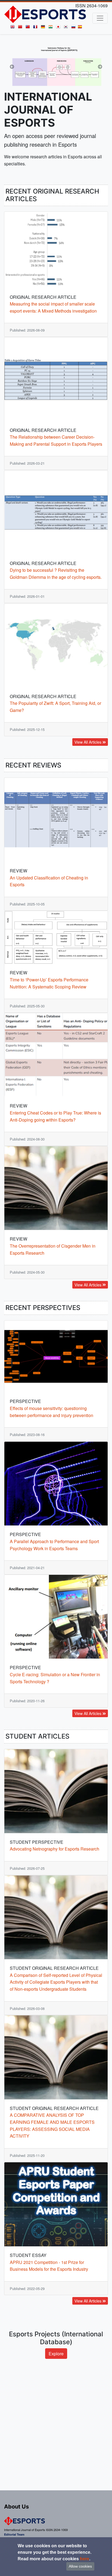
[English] (14, 28)
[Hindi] (52, 28)
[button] (12, 97)
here (85, 2559)
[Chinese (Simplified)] (21, 28)
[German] (44, 28)
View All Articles (88, 804)
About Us (16, 2507)
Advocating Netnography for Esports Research (55, 1911)
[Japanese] (59, 28)
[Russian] (74, 28)
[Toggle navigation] (100, 18)
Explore (56, 2415)
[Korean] (67, 28)
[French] (36, 28)
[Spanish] (81, 28)
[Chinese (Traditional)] (29, 28)
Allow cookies (80, 2566)
